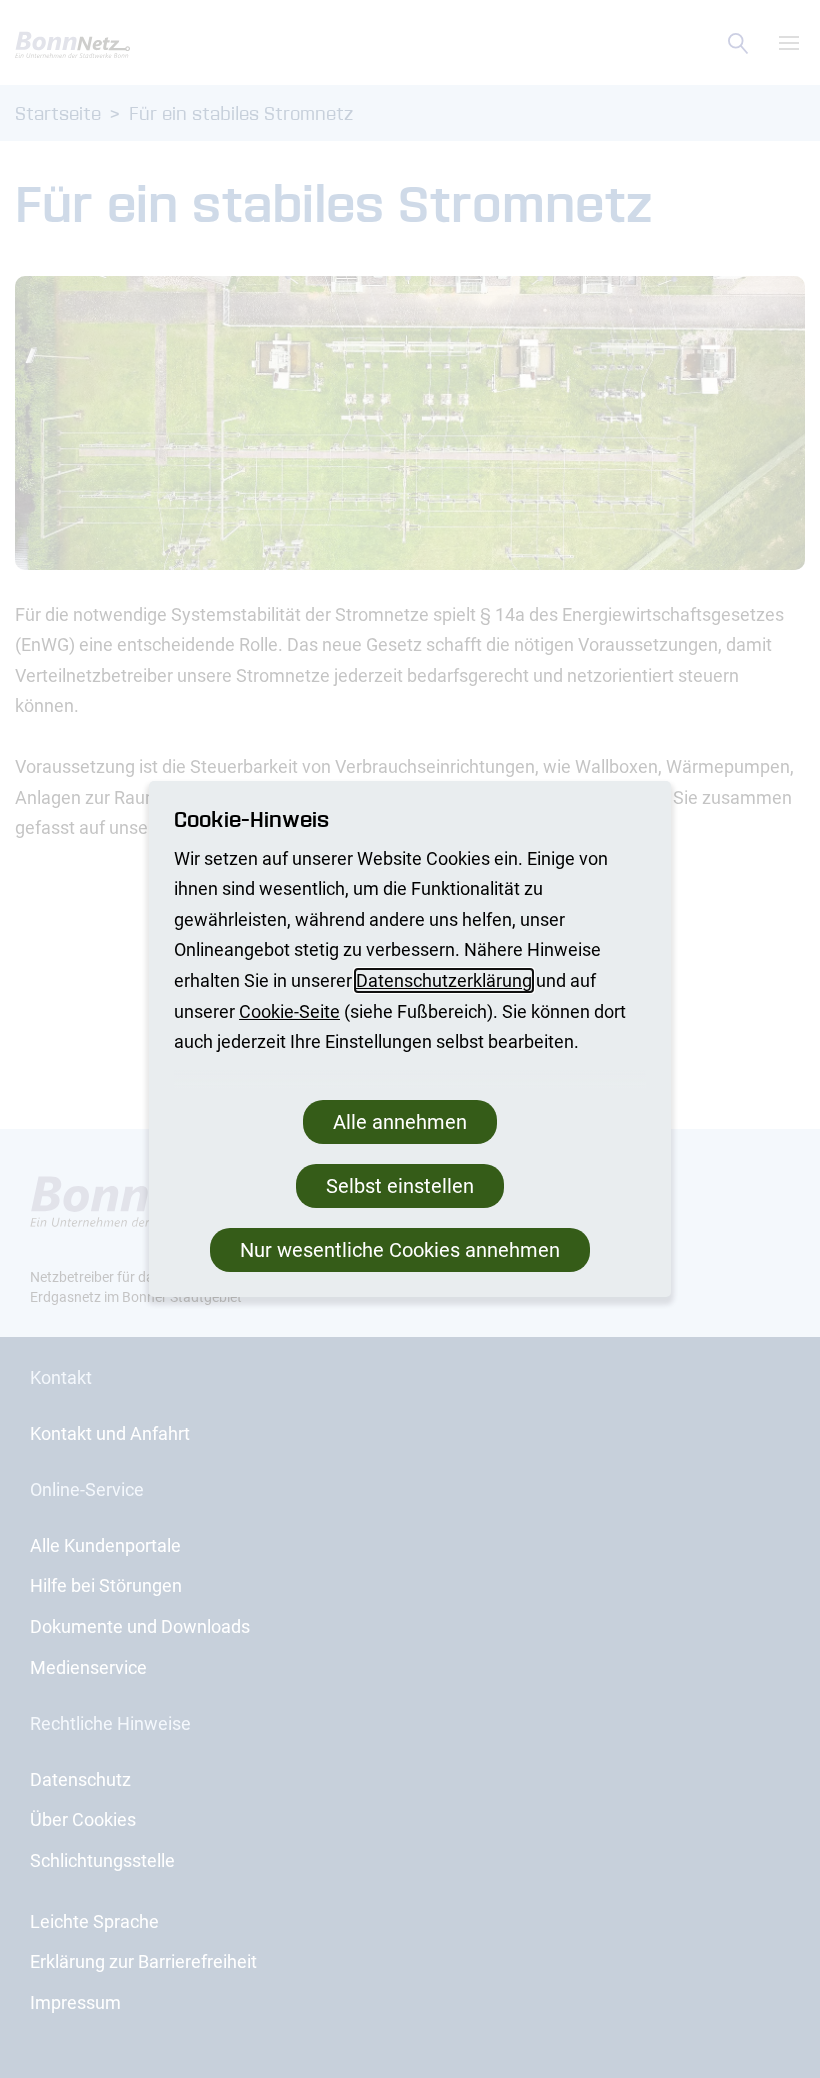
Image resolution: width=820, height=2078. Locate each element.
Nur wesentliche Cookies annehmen (400, 1250)
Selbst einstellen (400, 1186)
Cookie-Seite (289, 1011)
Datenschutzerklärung (444, 980)
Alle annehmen (400, 1122)
